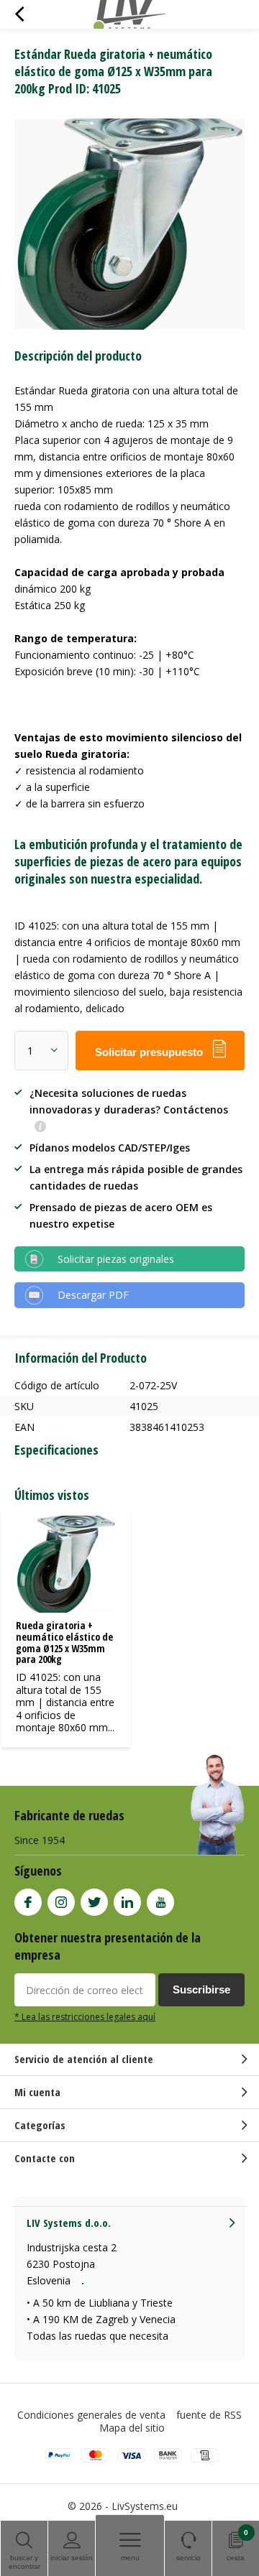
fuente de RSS (209, 2415)
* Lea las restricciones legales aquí (85, 2016)
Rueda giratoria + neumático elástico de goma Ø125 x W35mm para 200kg (64, 1642)
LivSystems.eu (145, 2506)
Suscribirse (201, 1989)
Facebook (28, 1902)
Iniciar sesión (72, 2558)
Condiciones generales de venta (91, 2415)
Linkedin (127, 1902)
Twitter (94, 1902)
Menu (130, 2558)
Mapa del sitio (132, 2428)
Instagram (61, 1902)
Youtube (160, 1902)
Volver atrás (19, 14)
